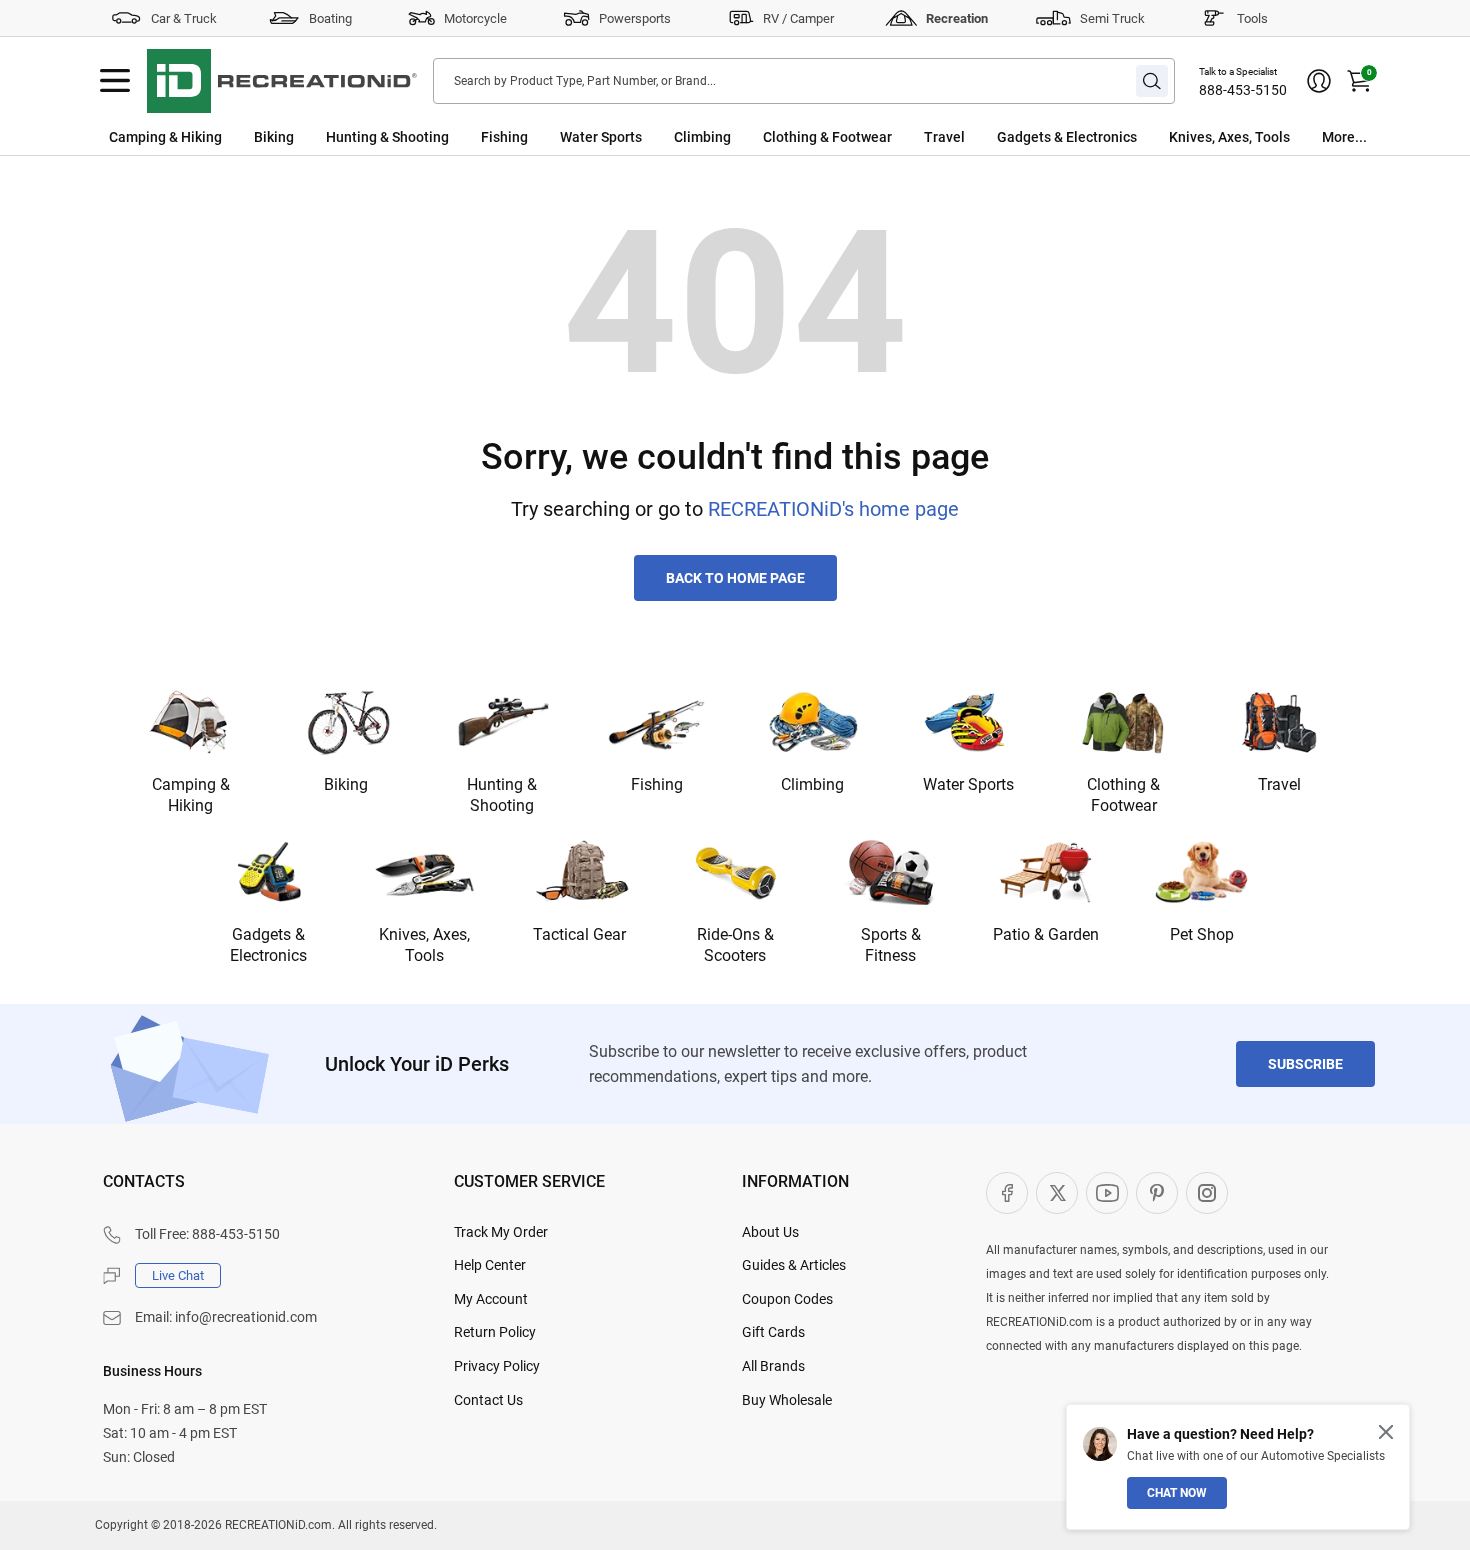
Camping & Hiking (165, 137)
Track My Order (501, 1232)
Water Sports (601, 137)
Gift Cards (773, 1332)
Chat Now (1177, 1493)
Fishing (504, 137)
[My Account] (1319, 81)
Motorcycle (475, 18)
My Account (491, 1299)
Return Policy (495, 1332)
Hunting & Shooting (387, 137)
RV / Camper (798, 18)
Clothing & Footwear (827, 137)
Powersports (635, 18)
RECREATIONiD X (1057, 1193)
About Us (770, 1232)
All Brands (773, 1366)
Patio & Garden (1046, 934)
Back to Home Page (735, 578)
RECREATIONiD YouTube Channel (1107, 1193)
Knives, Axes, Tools (1229, 137)
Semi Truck (1112, 18)
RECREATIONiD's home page (833, 509)
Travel (944, 137)
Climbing (702, 137)
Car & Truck (184, 18)
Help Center (490, 1265)
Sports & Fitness (891, 945)
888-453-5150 (1243, 90)
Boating (330, 18)
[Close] (1386, 1432)
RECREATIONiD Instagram (1207, 1193)
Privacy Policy (497, 1366)
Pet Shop (1202, 934)
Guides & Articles (794, 1265)
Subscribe (1305, 1064)
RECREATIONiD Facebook (1007, 1193)
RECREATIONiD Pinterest (1157, 1193)
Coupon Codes (787, 1299)
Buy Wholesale (787, 1400)
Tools (1252, 18)
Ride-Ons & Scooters (735, 945)
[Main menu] (115, 81)
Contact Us (488, 1400)
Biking (274, 137)
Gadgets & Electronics (1067, 137)
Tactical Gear (579, 934)
